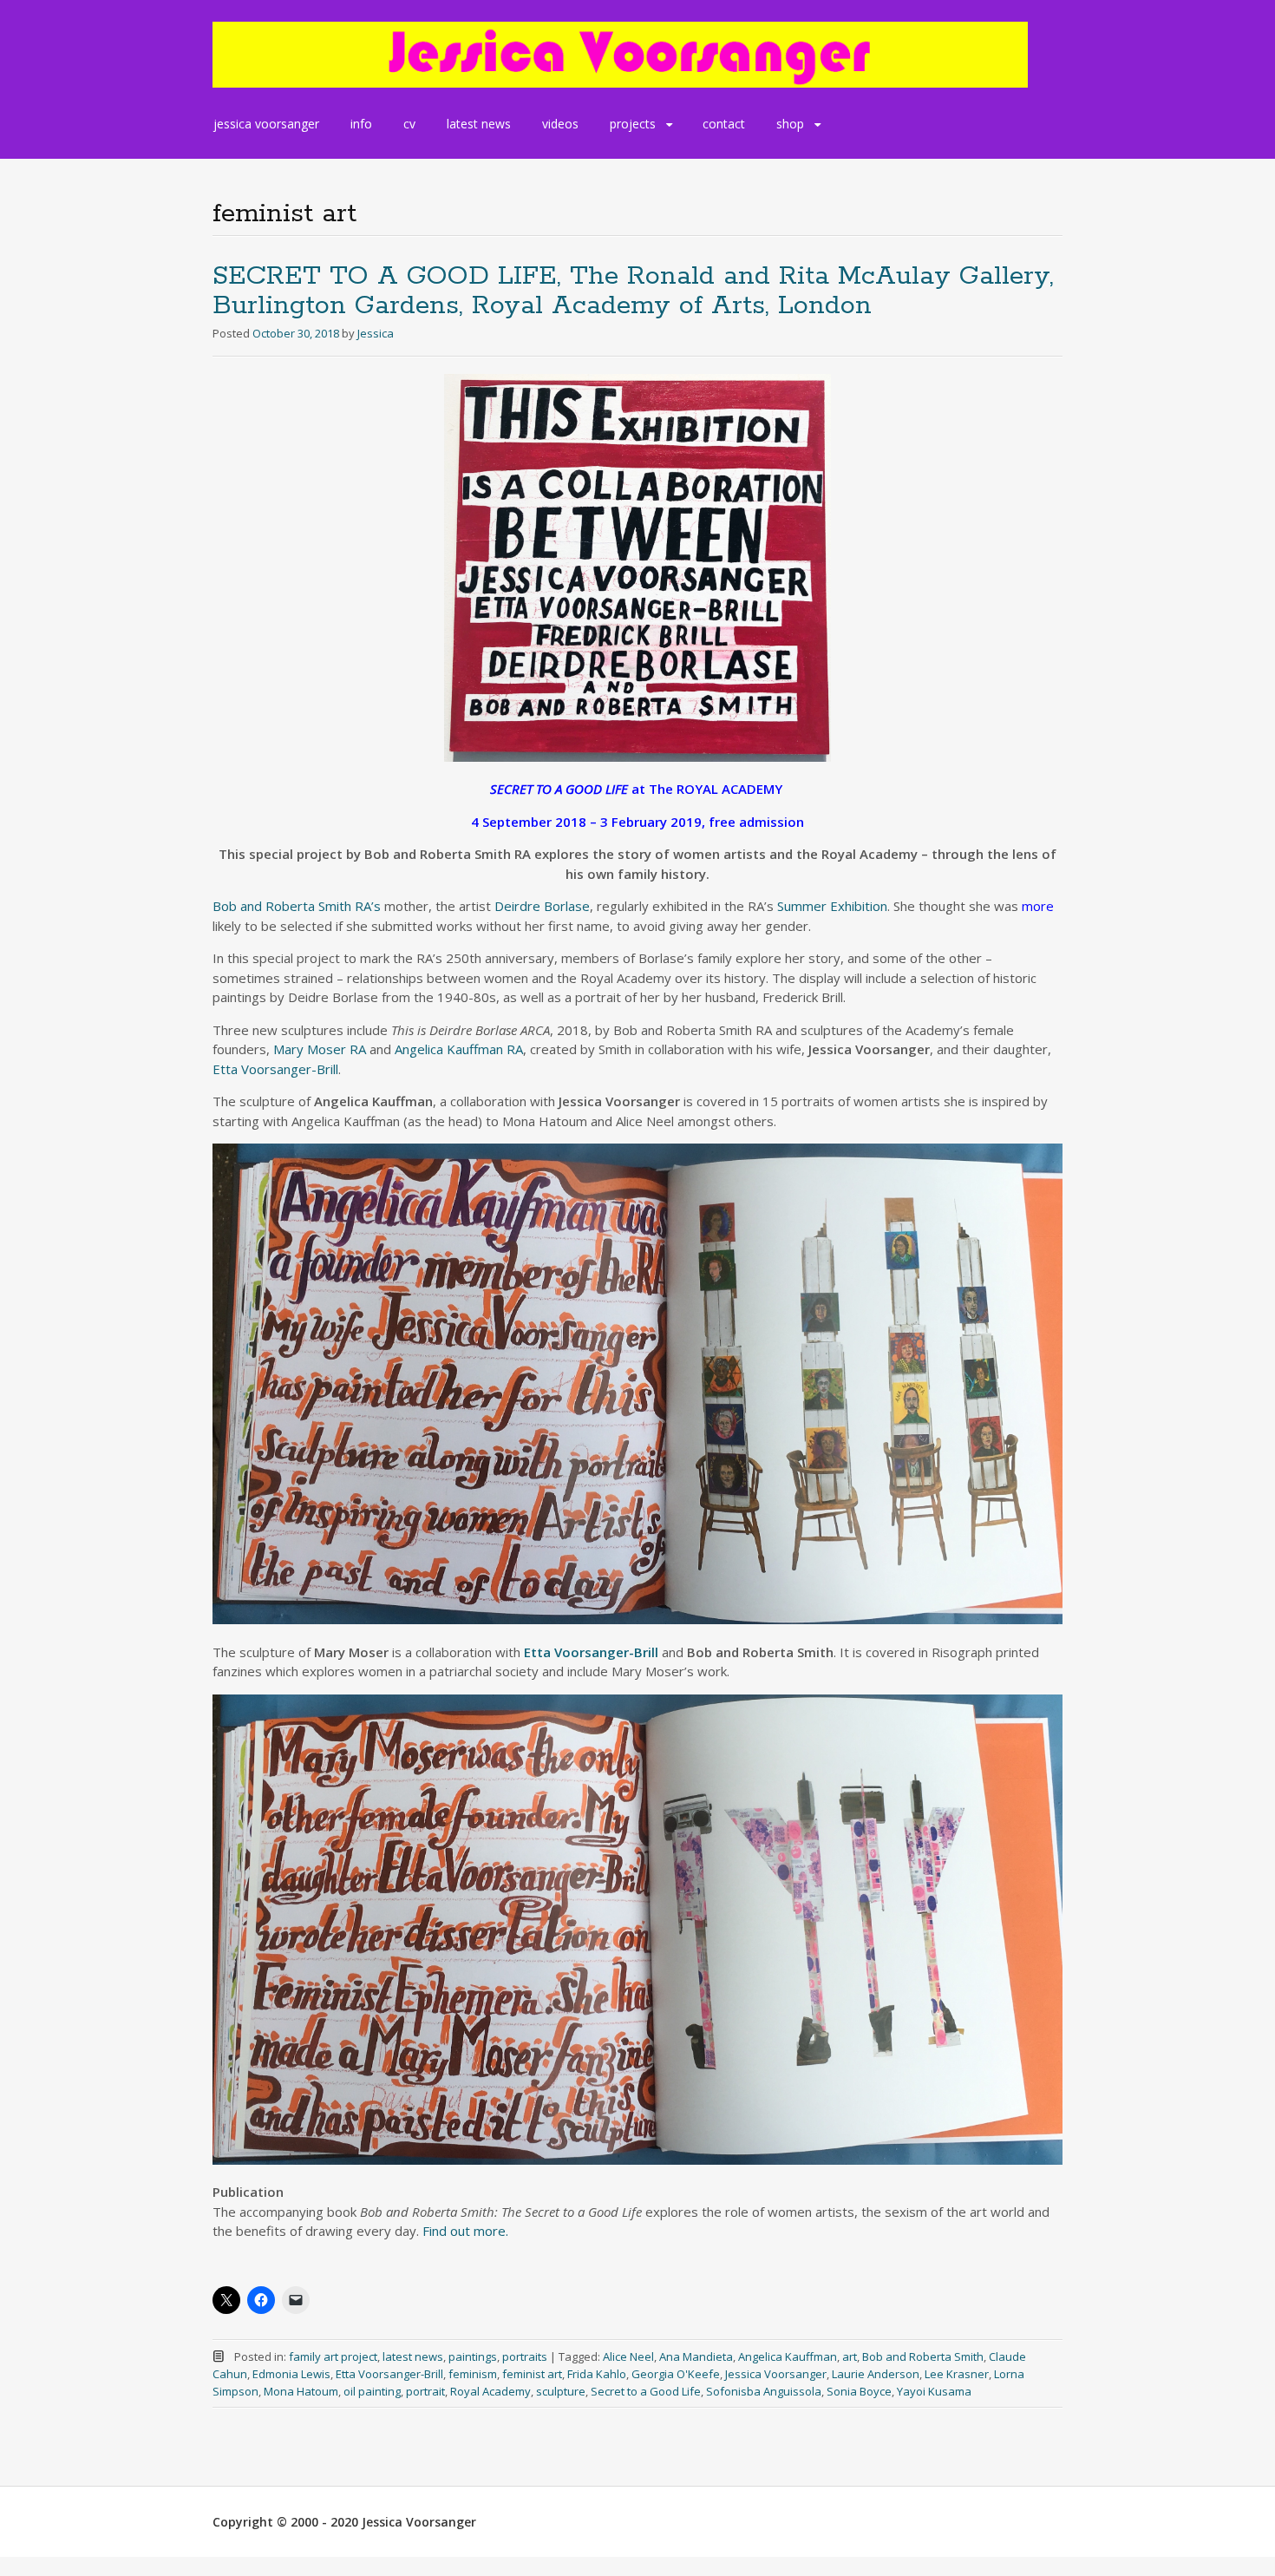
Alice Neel (628, 2356)
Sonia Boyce (859, 2391)
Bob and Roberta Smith (923, 2356)
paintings (473, 2356)
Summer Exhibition (832, 906)
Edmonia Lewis (291, 2374)
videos (560, 124)
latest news (479, 124)
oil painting (372, 2391)
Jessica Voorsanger (776, 2374)
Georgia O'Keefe (676, 2374)
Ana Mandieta (696, 2356)
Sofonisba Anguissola (764, 2391)
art (850, 2356)
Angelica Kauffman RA (459, 1049)
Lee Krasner (957, 2374)
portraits (525, 2356)
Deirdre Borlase (542, 906)
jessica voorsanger (266, 124)
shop (790, 124)
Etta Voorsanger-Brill (275, 1069)
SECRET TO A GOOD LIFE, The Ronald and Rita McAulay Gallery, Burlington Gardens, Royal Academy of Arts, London (633, 291)
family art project (333, 2356)
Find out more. (465, 2231)
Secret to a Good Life (646, 2391)
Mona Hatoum (301, 2391)
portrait (425, 2391)
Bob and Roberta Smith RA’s (297, 906)
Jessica (376, 333)
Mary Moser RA (320, 1049)
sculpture (561, 2391)
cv (409, 124)
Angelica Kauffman (788, 2356)
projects (633, 124)
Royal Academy (490, 2391)
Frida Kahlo (597, 2374)
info (361, 124)
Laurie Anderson (876, 2374)
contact (724, 124)
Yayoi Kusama (934, 2391)
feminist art (532, 2374)
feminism (473, 2374)
